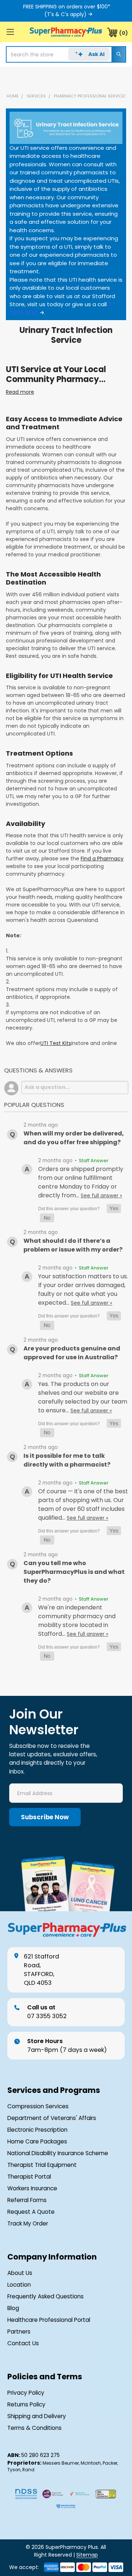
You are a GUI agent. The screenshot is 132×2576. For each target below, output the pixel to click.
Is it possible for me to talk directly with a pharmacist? (67, 1460)
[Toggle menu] (10, 32)
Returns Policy (26, 2404)
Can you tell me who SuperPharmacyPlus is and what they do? (74, 1572)
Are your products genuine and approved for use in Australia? (72, 1353)
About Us (20, 2273)
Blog (13, 2308)
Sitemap (87, 2555)
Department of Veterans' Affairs (52, 2118)
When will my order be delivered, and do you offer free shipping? (74, 1138)
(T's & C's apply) (65, 14)
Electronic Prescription (37, 2130)
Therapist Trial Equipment (42, 2165)
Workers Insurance (32, 2188)
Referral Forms (27, 2200)
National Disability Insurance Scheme (58, 2153)
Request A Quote (31, 2212)
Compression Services (38, 2106)
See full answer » (101, 1196)
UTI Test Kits (56, 1043)
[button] (114, 1209)
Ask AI (96, 54)
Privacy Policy (26, 2393)
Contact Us (23, 2343)
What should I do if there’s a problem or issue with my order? (73, 1245)
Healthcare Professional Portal (49, 2320)
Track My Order (28, 2223)
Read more (20, 392)
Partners (19, 2332)
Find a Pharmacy (102, 859)
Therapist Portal (29, 2177)
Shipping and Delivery (37, 2416)
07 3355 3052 (47, 2012)
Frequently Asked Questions (45, 2296)
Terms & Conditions (34, 2428)
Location (19, 2285)
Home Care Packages (37, 2141)
